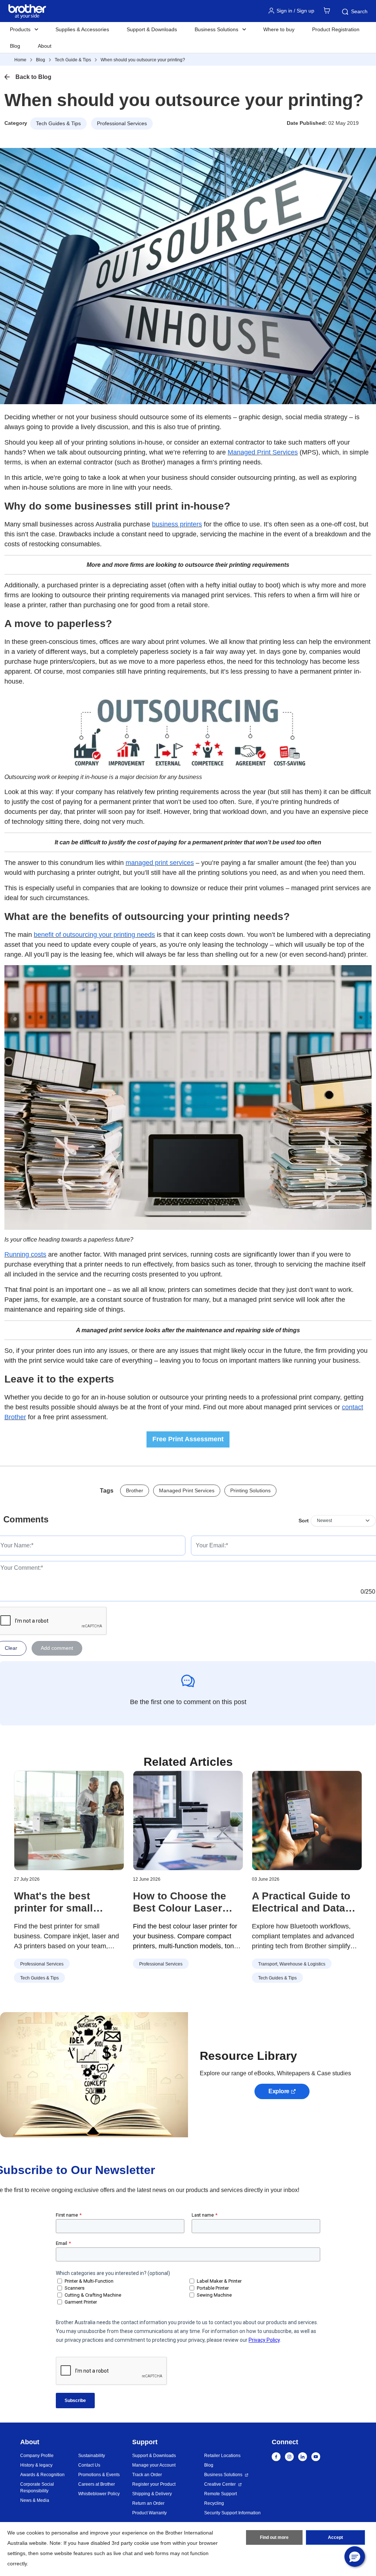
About (45, 46)
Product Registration (336, 29)
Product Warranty (149, 2513)
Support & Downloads (152, 29)
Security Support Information (232, 2513)
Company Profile (37, 2456)
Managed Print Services (263, 452)
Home (20, 60)
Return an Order (148, 2503)
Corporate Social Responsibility (37, 2488)
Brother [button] (135, 1490)
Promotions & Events (99, 2475)
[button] (355, 2557)
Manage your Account (154, 2465)
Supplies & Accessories (82, 29)
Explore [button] (279, 2091)
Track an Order (147, 2475)
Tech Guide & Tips (73, 60)
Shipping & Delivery (152, 2494)
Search (359, 11)
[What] (69, 1820)
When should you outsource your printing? (143, 60)
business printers (177, 524)
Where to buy (279, 29)
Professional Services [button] (122, 123)
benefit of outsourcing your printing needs (94, 935)
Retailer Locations (222, 2456)
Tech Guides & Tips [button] (58, 123)
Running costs (25, 1254)
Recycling (214, 2503)
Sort (304, 1521)
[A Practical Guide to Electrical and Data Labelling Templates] (307, 1820)
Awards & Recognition (42, 2475)
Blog (15, 46)
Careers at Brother (97, 2484)
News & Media (35, 2500)
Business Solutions (223, 2475)
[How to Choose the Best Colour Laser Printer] (188, 1820)
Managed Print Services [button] (187, 1490)
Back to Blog (33, 77)
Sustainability (92, 2456)
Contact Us (89, 2465)
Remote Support (220, 2494)
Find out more (274, 2537)
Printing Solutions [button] (250, 1490)
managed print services (160, 863)
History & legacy (36, 2465)
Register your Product (154, 2484)
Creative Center (220, 2484)
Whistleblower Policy (99, 2494)
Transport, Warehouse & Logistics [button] (292, 1964)
